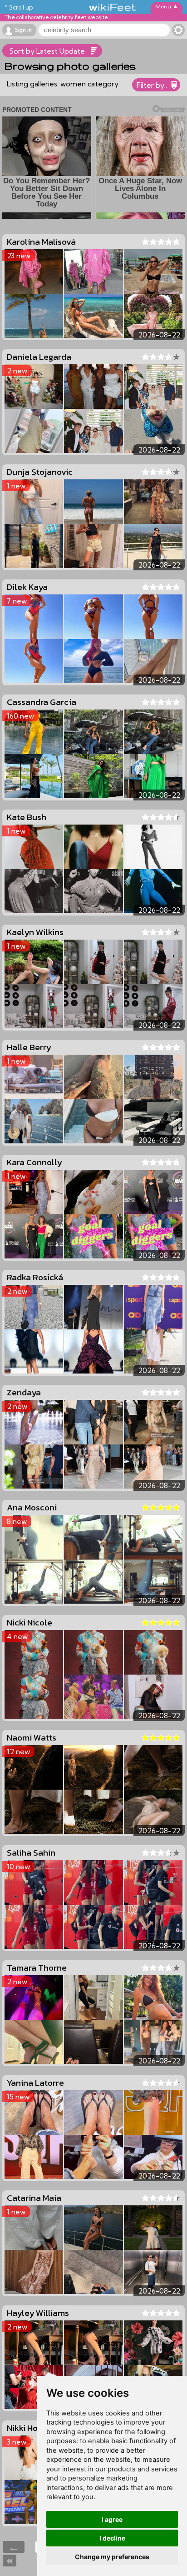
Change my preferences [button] (112, 2557)
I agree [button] (112, 2519)
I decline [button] (112, 2538)
